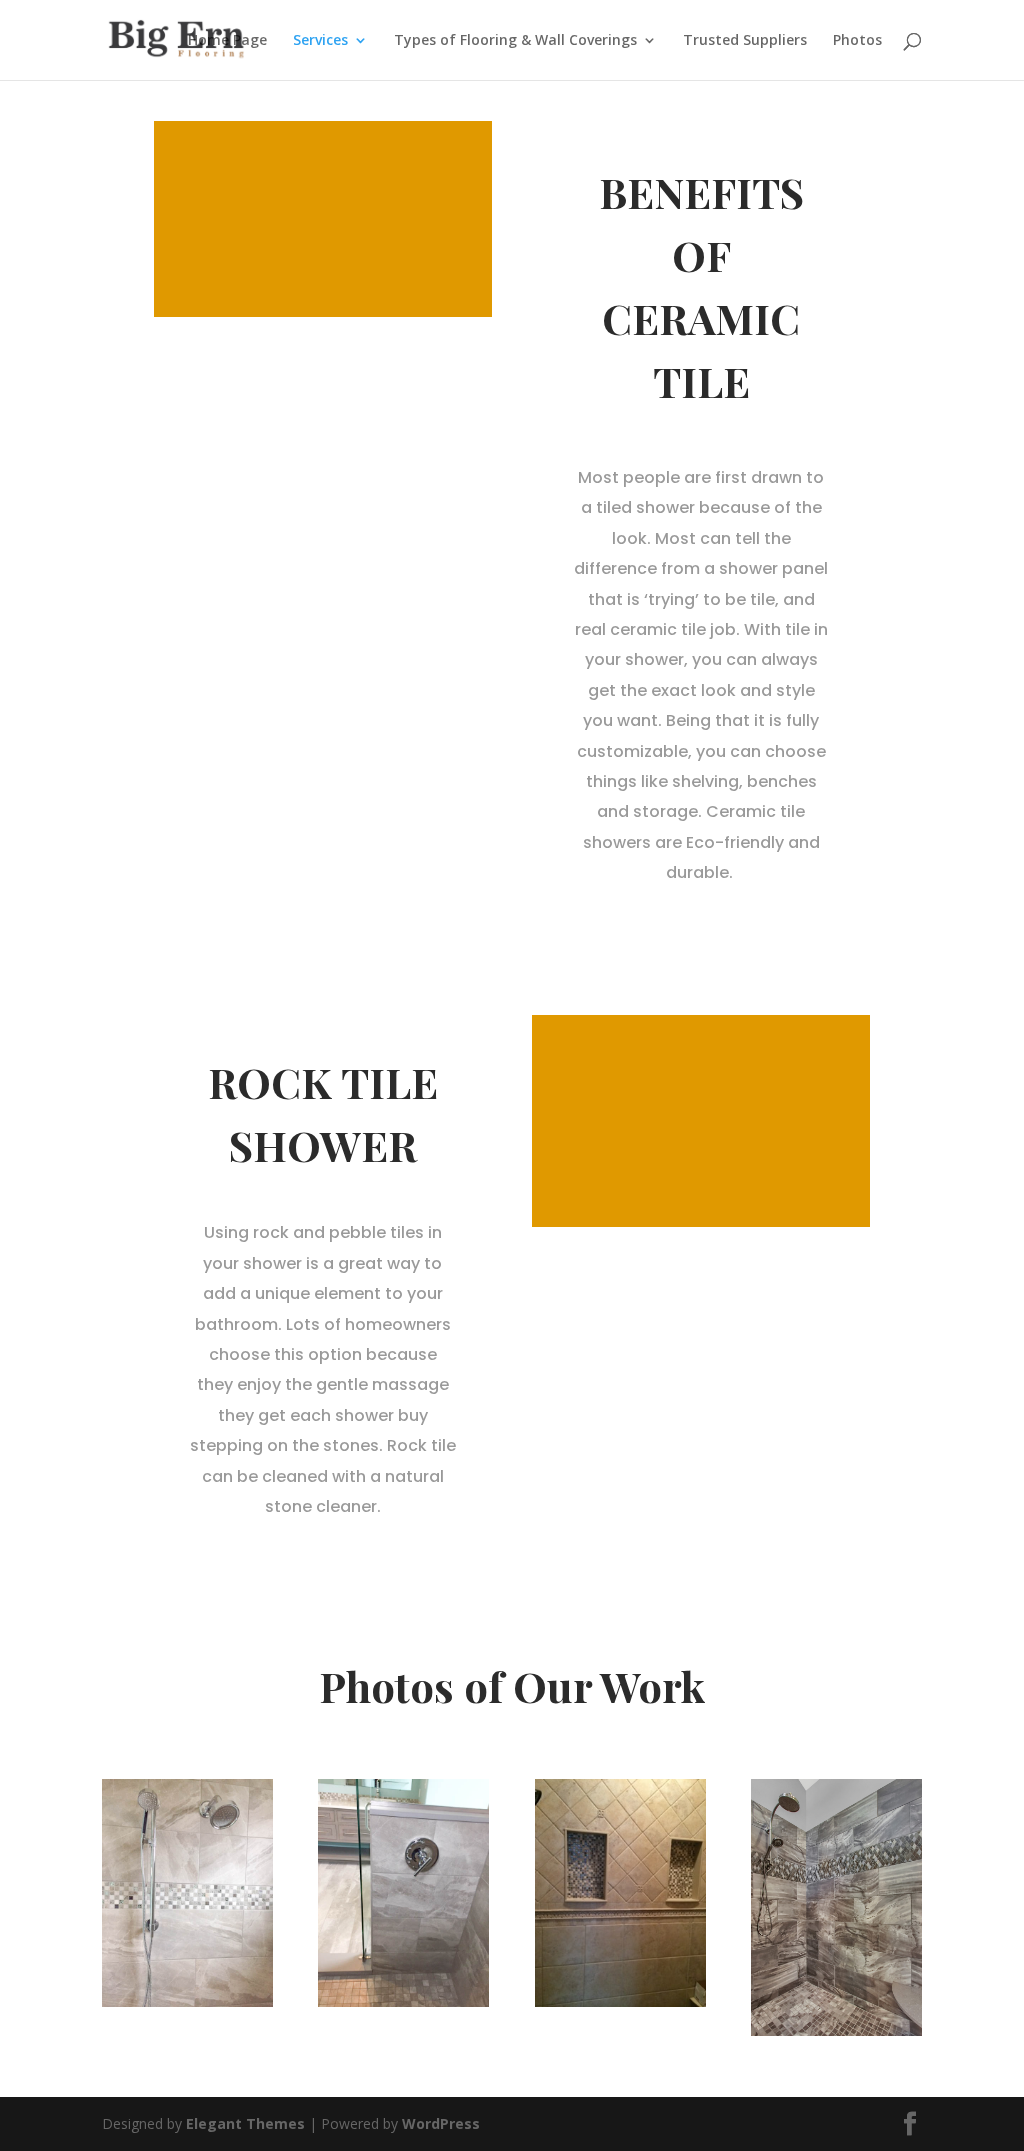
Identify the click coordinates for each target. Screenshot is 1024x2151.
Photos (857, 41)
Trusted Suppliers (745, 41)
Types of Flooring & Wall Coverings (515, 41)
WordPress (441, 2123)
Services (320, 41)
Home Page (227, 41)
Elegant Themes (245, 2123)
